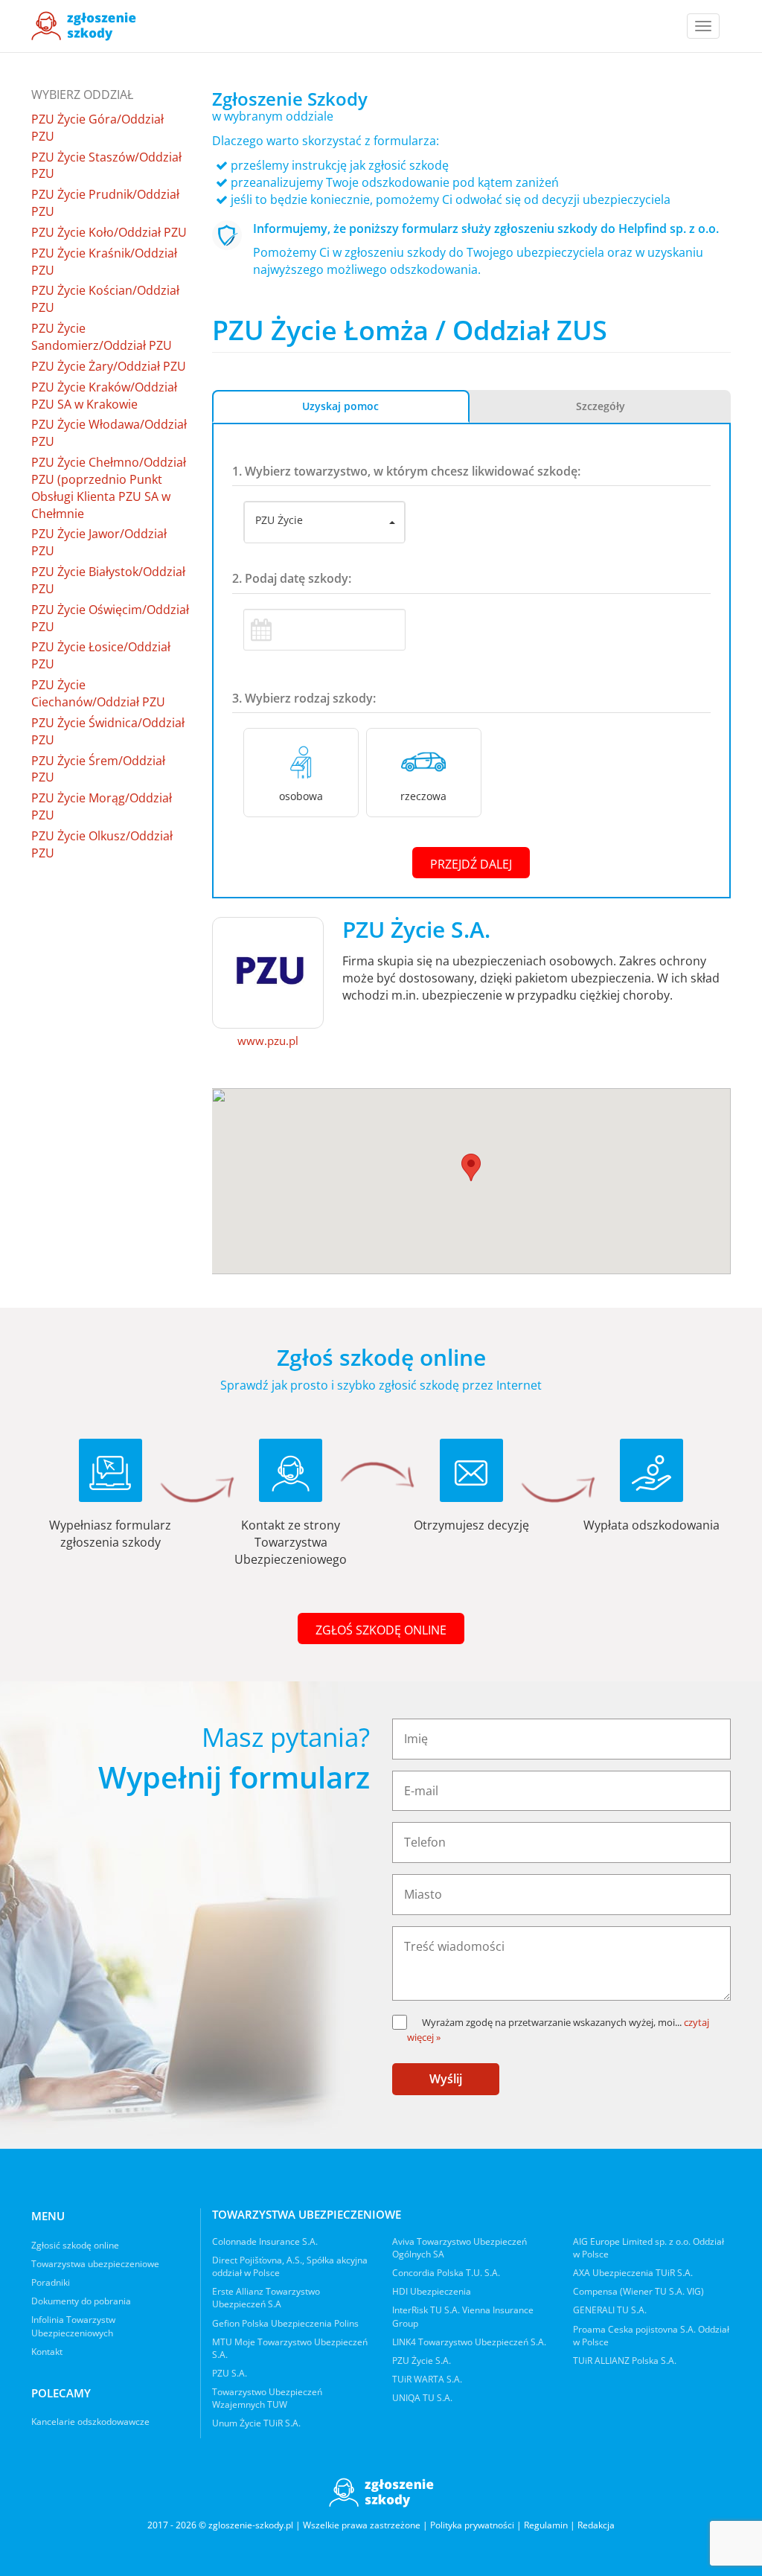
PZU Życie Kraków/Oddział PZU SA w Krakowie (104, 396)
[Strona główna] (84, 26)
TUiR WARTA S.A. (427, 2379)
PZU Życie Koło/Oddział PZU (109, 232)
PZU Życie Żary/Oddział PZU (109, 366)
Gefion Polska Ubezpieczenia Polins (285, 2323)
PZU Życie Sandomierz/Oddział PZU (102, 337)
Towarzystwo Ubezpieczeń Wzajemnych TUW (267, 2398)
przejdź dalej (471, 864)
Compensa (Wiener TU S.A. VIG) (638, 2291)
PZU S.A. (230, 2373)
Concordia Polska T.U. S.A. (446, 2273)
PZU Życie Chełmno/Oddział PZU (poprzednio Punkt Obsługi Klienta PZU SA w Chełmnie (109, 488)
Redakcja (596, 2525)
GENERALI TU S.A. (610, 2310)
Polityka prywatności (472, 2525)
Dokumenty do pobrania (81, 2301)
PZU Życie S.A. (422, 2361)
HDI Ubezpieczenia (432, 2291)
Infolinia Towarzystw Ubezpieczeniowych (73, 2326)
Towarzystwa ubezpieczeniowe (95, 2264)
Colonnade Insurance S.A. (265, 2241)
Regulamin (546, 2525)
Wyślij (446, 2079)
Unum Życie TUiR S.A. (256, 2423)
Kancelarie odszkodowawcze (90, 2422)
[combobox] (324, 522)
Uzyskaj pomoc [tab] (340, 406)
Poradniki (51, 2282)
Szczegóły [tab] (601, 406)
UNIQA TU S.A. (422, 2398)
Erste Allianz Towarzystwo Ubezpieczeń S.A (266, 2298)
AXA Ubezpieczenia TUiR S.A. (633, 2273)
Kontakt (47, 2352)
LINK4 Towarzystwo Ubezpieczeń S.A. (469, 2342)
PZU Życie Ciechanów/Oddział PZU (98, 693)
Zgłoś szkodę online (381, 1630)
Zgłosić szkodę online (75, 2245)
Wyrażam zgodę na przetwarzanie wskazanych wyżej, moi (552, 2022)
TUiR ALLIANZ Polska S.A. (625, 2361)
